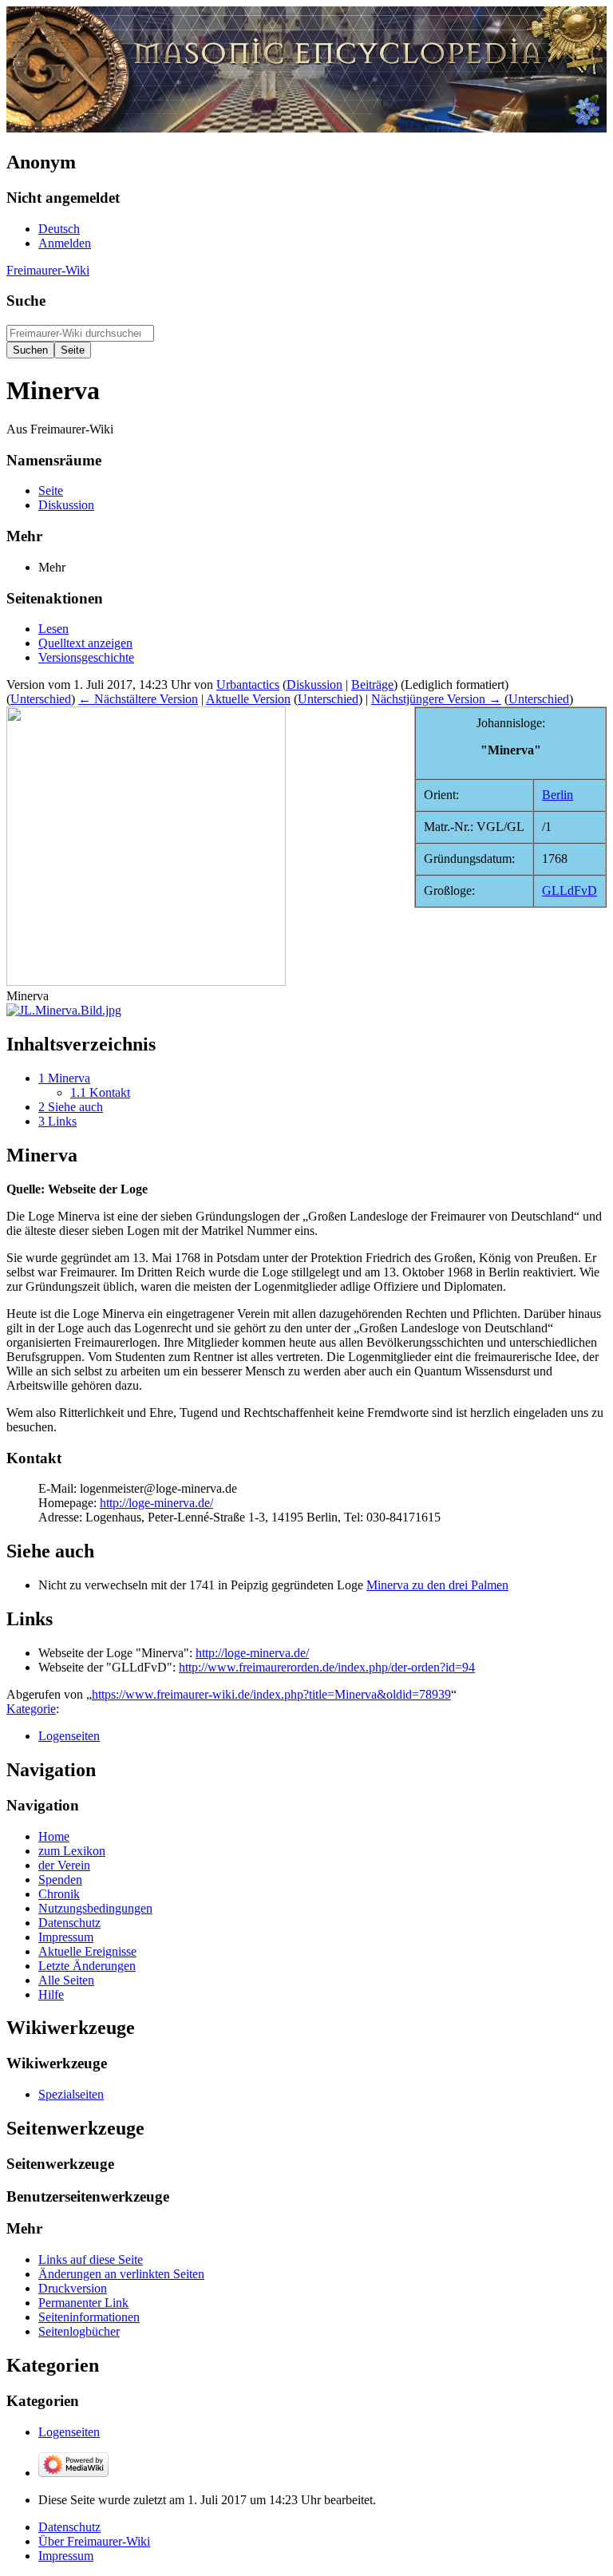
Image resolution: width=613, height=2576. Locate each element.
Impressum (66, 2556)
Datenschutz (69, 2527)
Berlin (558, 795)
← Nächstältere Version (138, 699)
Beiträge (372, 685)
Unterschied (41, 699)
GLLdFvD (569, 890)
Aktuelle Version (248, 699)
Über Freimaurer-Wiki (94, 2541)
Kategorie (31, 1709)
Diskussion (314, 685)
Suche (26, 301)
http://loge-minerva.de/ (156, 1503)
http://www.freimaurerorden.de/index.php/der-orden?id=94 (327, 1667)
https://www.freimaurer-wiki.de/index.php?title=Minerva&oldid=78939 (271, 1694)
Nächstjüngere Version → (436, 699)
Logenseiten (69, 1736)
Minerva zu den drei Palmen (437, 1585)
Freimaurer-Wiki (48, 270)
